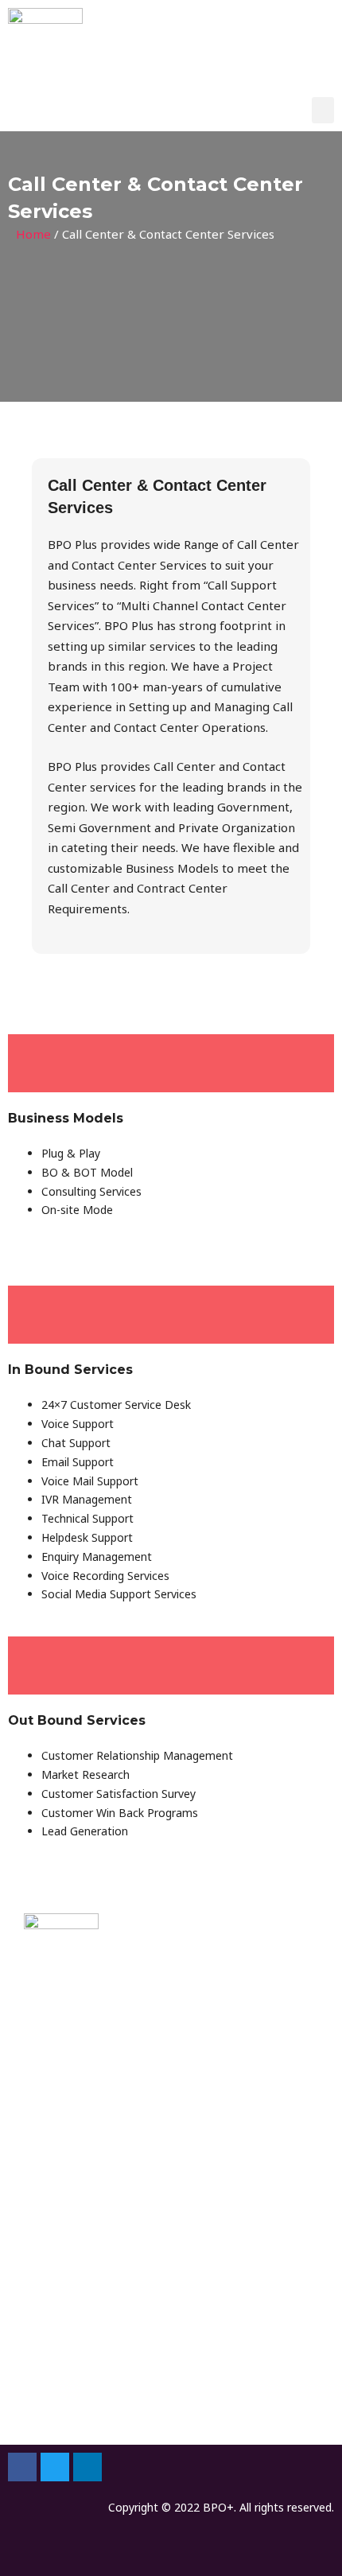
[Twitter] (55, 2467)
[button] (323, 110)
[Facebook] (22, 2467)
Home (33, 234)
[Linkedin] (87, 2467)
